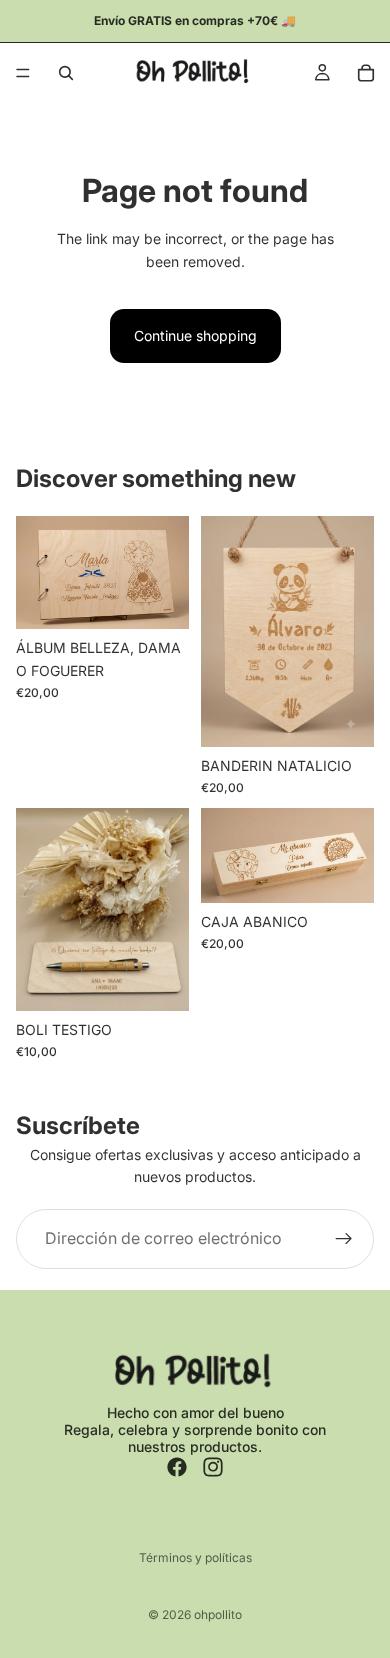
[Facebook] (177, 1467)
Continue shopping (195, 335)
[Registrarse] (344, 1239)
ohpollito (218, 1614)
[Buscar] (66, 73)
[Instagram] (213, 1467)
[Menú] (23, 73)
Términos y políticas (195, 1557)
